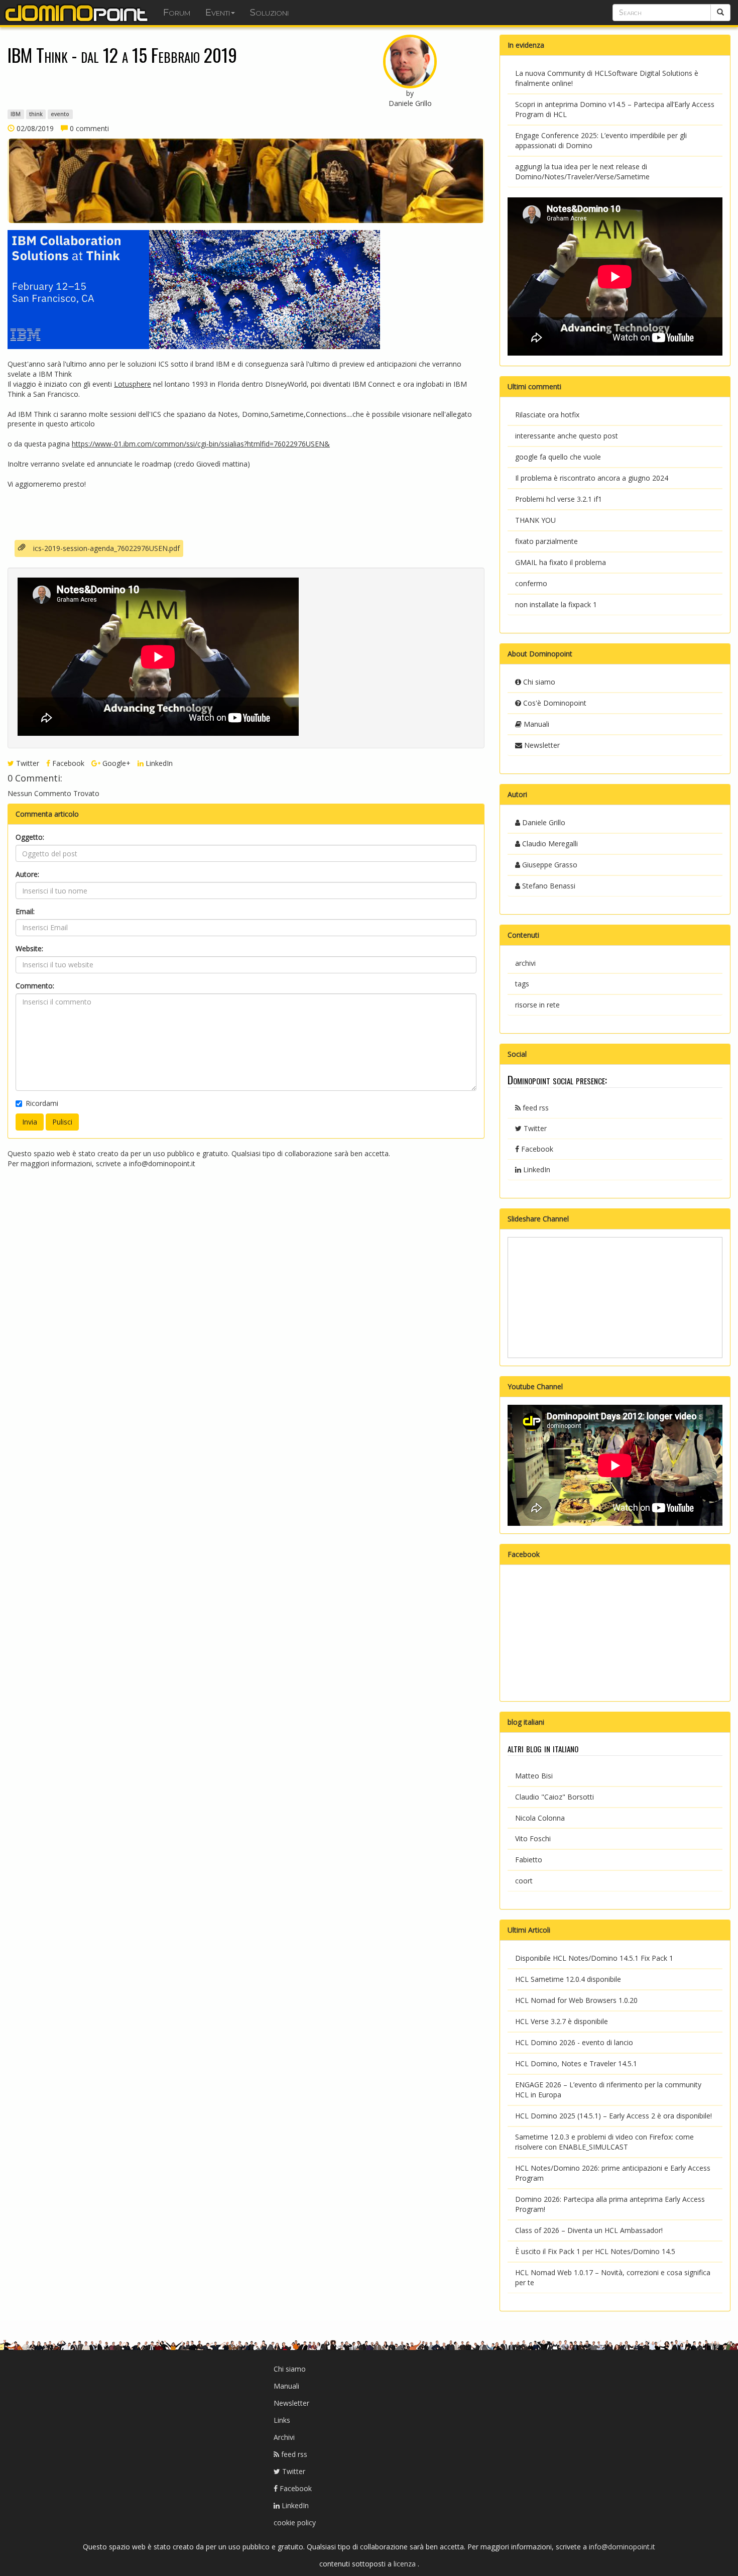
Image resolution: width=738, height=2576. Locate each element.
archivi (525, 963)
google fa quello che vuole (558, 457)
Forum (177, 13)
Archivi (284, 2437)
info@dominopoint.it (162, 1163)
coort (524, 1881)
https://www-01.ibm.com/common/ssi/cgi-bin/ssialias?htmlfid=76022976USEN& (201, 444)
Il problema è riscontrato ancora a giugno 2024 (592, 478)
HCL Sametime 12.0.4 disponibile (568, 1979)
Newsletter (541, 745)
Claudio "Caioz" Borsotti (555, 1797)
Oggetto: (30, 837)
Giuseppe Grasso (549, 865)
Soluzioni (269, 13)
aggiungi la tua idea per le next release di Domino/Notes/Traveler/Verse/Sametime (582, 172)
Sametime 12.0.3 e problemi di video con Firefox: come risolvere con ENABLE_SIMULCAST (604, 2142)
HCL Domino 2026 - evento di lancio (574, 2042)
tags (522, 984)
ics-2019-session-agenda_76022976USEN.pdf (106, 548)
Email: (25, 911)
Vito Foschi (533, 1838)
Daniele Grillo (543, 822)
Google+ (115, 763)
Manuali (535, 724)
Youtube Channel (535, 1386)
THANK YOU (535, 520)
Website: (29, 948)
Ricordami (42, 1103)
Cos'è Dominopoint (554, 703)
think (36, 114)
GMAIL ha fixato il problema (561, 562)
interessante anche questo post (567, 436)
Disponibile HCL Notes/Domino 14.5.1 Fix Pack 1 (594, 1958)
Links (282, 2420)
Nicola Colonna (540, 1818)
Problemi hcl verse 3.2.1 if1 (559, 499)
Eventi (218, 13)
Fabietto (529, 1860)
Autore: (27, 874)
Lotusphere (133, 384)
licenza (406, 2564)
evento (60, 114)
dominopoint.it (78, 13)
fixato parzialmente (546, 541)
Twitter (27, 763)
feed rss (535, 1108)
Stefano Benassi (548, 886)
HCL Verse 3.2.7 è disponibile (562, 2021)
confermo (531, 583)
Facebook (67, 763)
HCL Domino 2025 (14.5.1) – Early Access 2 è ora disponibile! (613, 2116)
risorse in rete (537, 1005)
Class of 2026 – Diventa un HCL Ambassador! (589, 2230)
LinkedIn (158, 763)
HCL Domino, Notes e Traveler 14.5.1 (576, 2063)
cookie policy (295, 2523)
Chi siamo (538, 682)
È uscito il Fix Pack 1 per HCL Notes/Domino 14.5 (595, 2251)
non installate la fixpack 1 (556, 604)
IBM (16, 114)
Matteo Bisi (534, 1776)
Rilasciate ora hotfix (547, 415)
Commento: (35, 986)
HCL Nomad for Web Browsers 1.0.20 (576, 2000)
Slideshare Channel (538, 1219)
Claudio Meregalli (549, 844)
